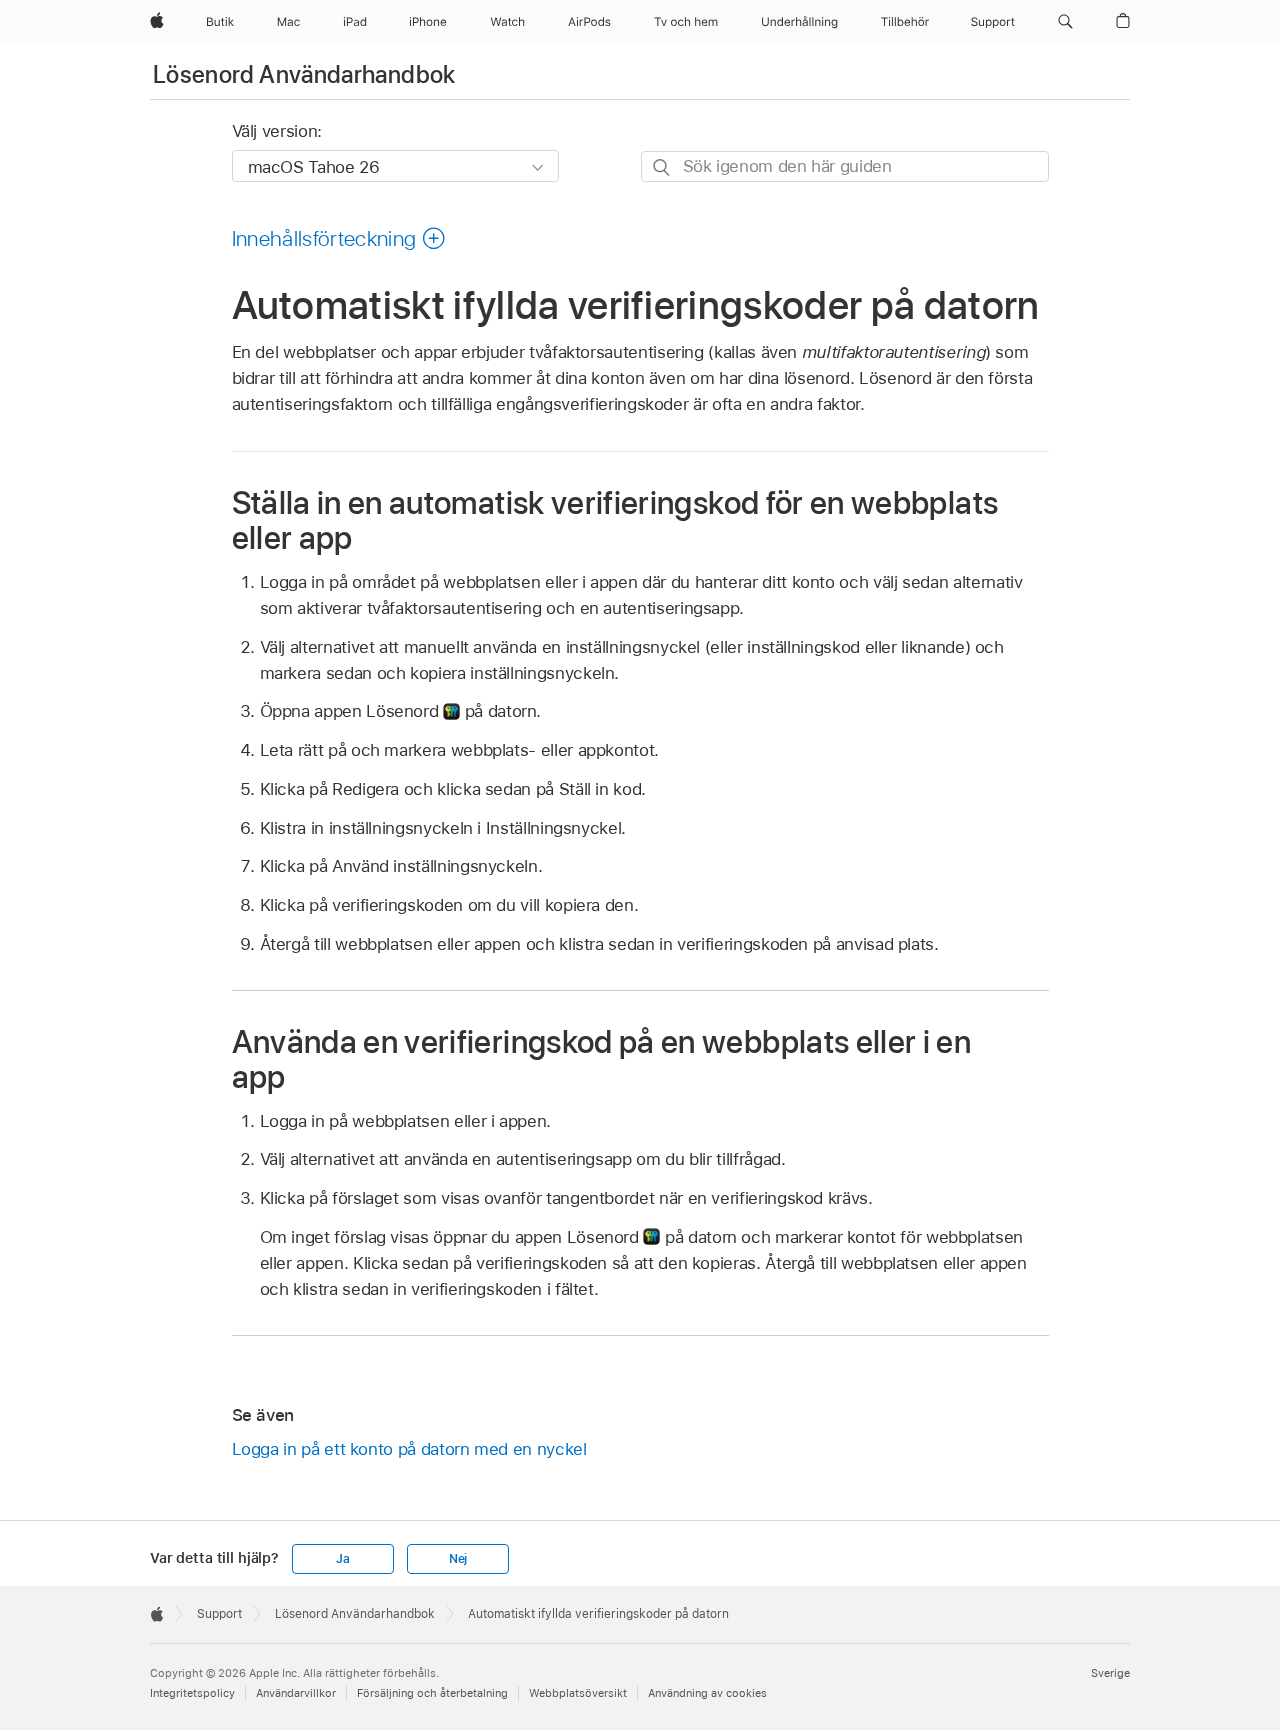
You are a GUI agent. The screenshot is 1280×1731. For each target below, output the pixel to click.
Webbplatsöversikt (578, 1693)
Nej (458, 1559)
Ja (343, 1559)
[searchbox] (845, 166)
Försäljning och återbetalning (432, 1693)
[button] (1065, 22)
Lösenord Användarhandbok (304, 74)
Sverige (1110, 1673)
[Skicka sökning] (662, 167)
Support (219, 1614)
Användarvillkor (296, 1693)
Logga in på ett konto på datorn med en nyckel (409, 1449)
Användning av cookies (707, 1693)
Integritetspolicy (192, 1693)
